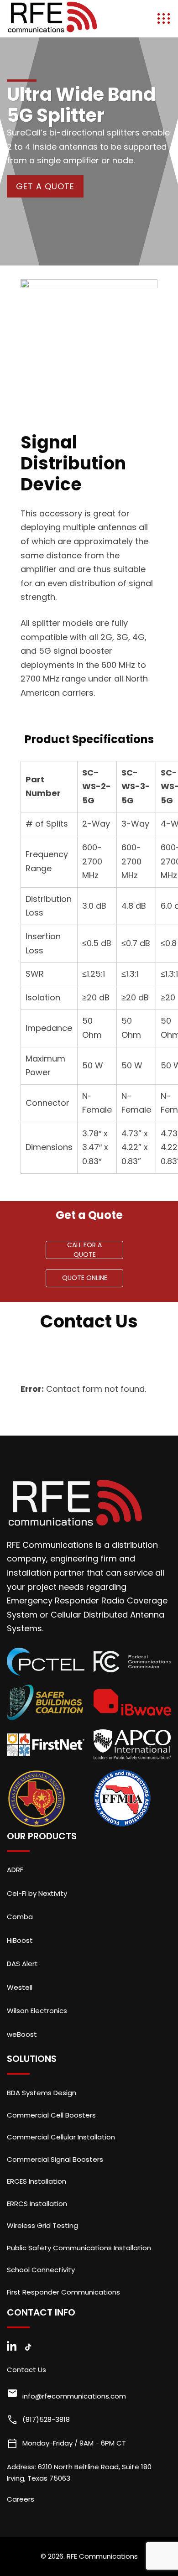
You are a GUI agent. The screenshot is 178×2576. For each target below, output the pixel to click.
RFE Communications (102, 2556)
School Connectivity (41, 2270)
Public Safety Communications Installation (79, 2248)
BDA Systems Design (42, 2093)
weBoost (22, 2034)
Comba (20, 1917)
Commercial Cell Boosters (51, 2115)
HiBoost (20, 1940)
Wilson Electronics (37, 2011)
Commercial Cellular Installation (61, 2137)
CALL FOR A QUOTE (84, 1250)
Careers (21, 2499)
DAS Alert (22, 1964)
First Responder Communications (63, 2292)
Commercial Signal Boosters (55, 2159)
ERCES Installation (37, 2181)
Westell (20, 1987)
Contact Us (26, 2370)
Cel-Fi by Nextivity (37, 1893)
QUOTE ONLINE (85, 1278)
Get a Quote (45, 186)
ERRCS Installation (37, 2204)
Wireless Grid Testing (42, 2225)
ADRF (15, 1870)
